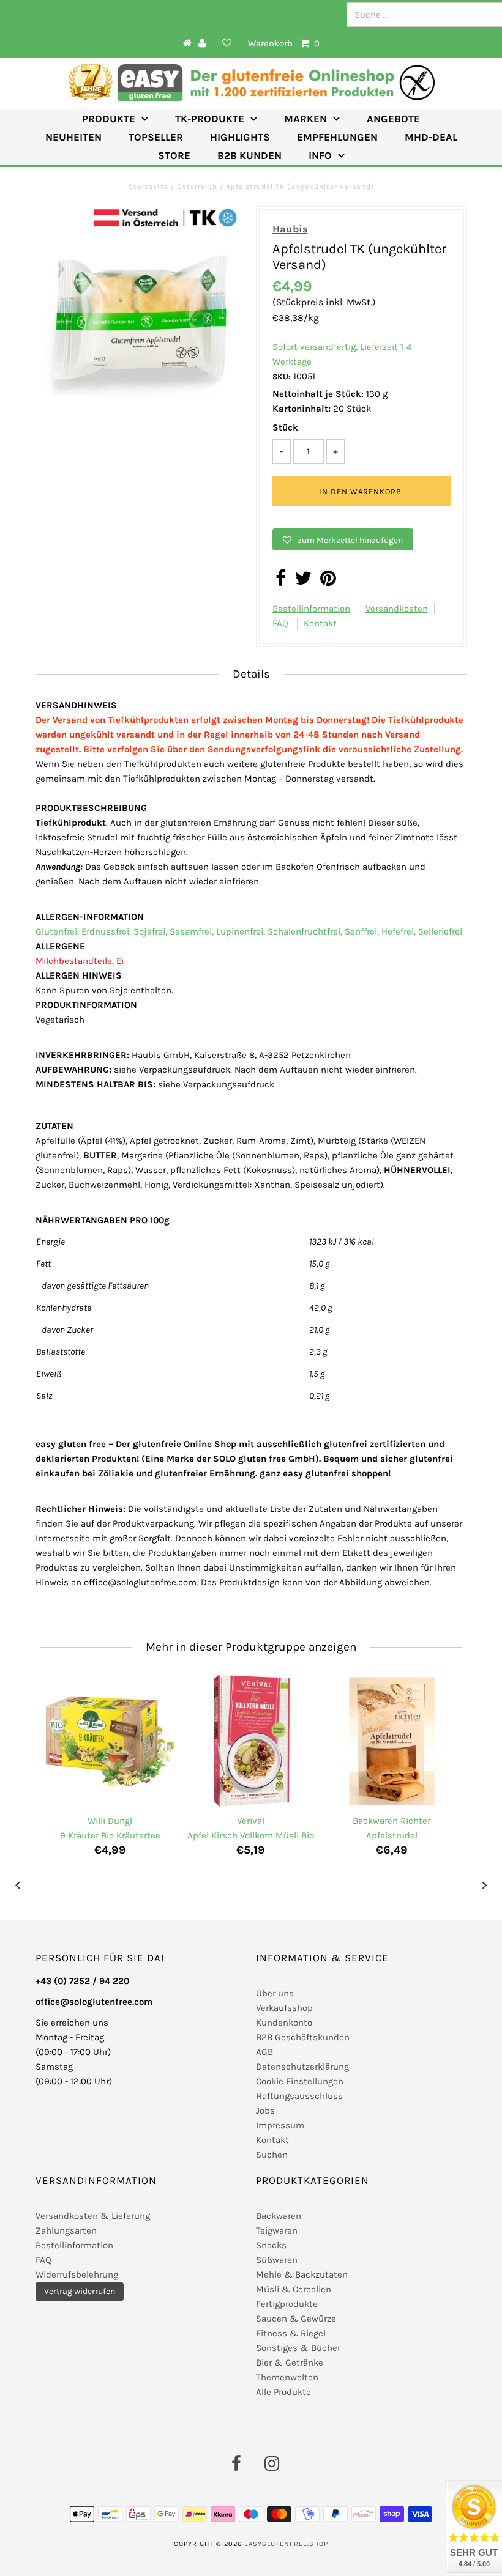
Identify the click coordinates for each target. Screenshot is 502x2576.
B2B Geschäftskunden (303, 2037)
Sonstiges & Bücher (298, 2348)
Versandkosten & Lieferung (93, 2216)
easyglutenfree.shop (286, 2544)
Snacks (271, 2245)
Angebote (393, 119)
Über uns (275, 1993)
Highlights (240, 137)
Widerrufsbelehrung (77, 2274)
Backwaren (279, 2216)
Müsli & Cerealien (294, 2289)
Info (320, 155)
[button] (343, 539)
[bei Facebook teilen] (281, 582)
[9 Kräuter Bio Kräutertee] (110, 1741)
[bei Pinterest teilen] (328, 582)
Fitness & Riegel (291, 2333)
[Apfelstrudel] (392, 1741)
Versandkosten (397, 609)
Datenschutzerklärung (302, 2067)
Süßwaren (277, 2260)
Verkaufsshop (284, 2008)
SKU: (282, 376)
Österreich (197, 187)
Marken (305, 119)
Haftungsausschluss (299, 2096)
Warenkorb (284, 43)
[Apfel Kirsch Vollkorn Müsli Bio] (251, 1741)
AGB (264, 2052)
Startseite (150, 187)
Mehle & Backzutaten (302, 2274)
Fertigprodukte (287, 2304)
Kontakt (320, 623)
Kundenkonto (284, 2023)
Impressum (280, 2125)
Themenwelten (287, 2377)
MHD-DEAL (431, 137)
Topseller (156, 137)
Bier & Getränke (290, 2363)
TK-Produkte (210, 119)
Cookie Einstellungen (300, 2081)
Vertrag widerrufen (80, 2291)
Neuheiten (73, 137)
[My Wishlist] (227, 43)
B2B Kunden (249, 155)
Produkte (109, 119)
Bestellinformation (311, 609)
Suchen (272, 2155)
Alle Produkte (283, 2392)
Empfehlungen (337, 137)
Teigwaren (277, 2230)
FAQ (280, 623)
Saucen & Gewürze (296, 2319)
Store (174, 155)
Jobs (265, 2111)
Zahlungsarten (66, 2230)
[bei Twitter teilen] (303, 582)
